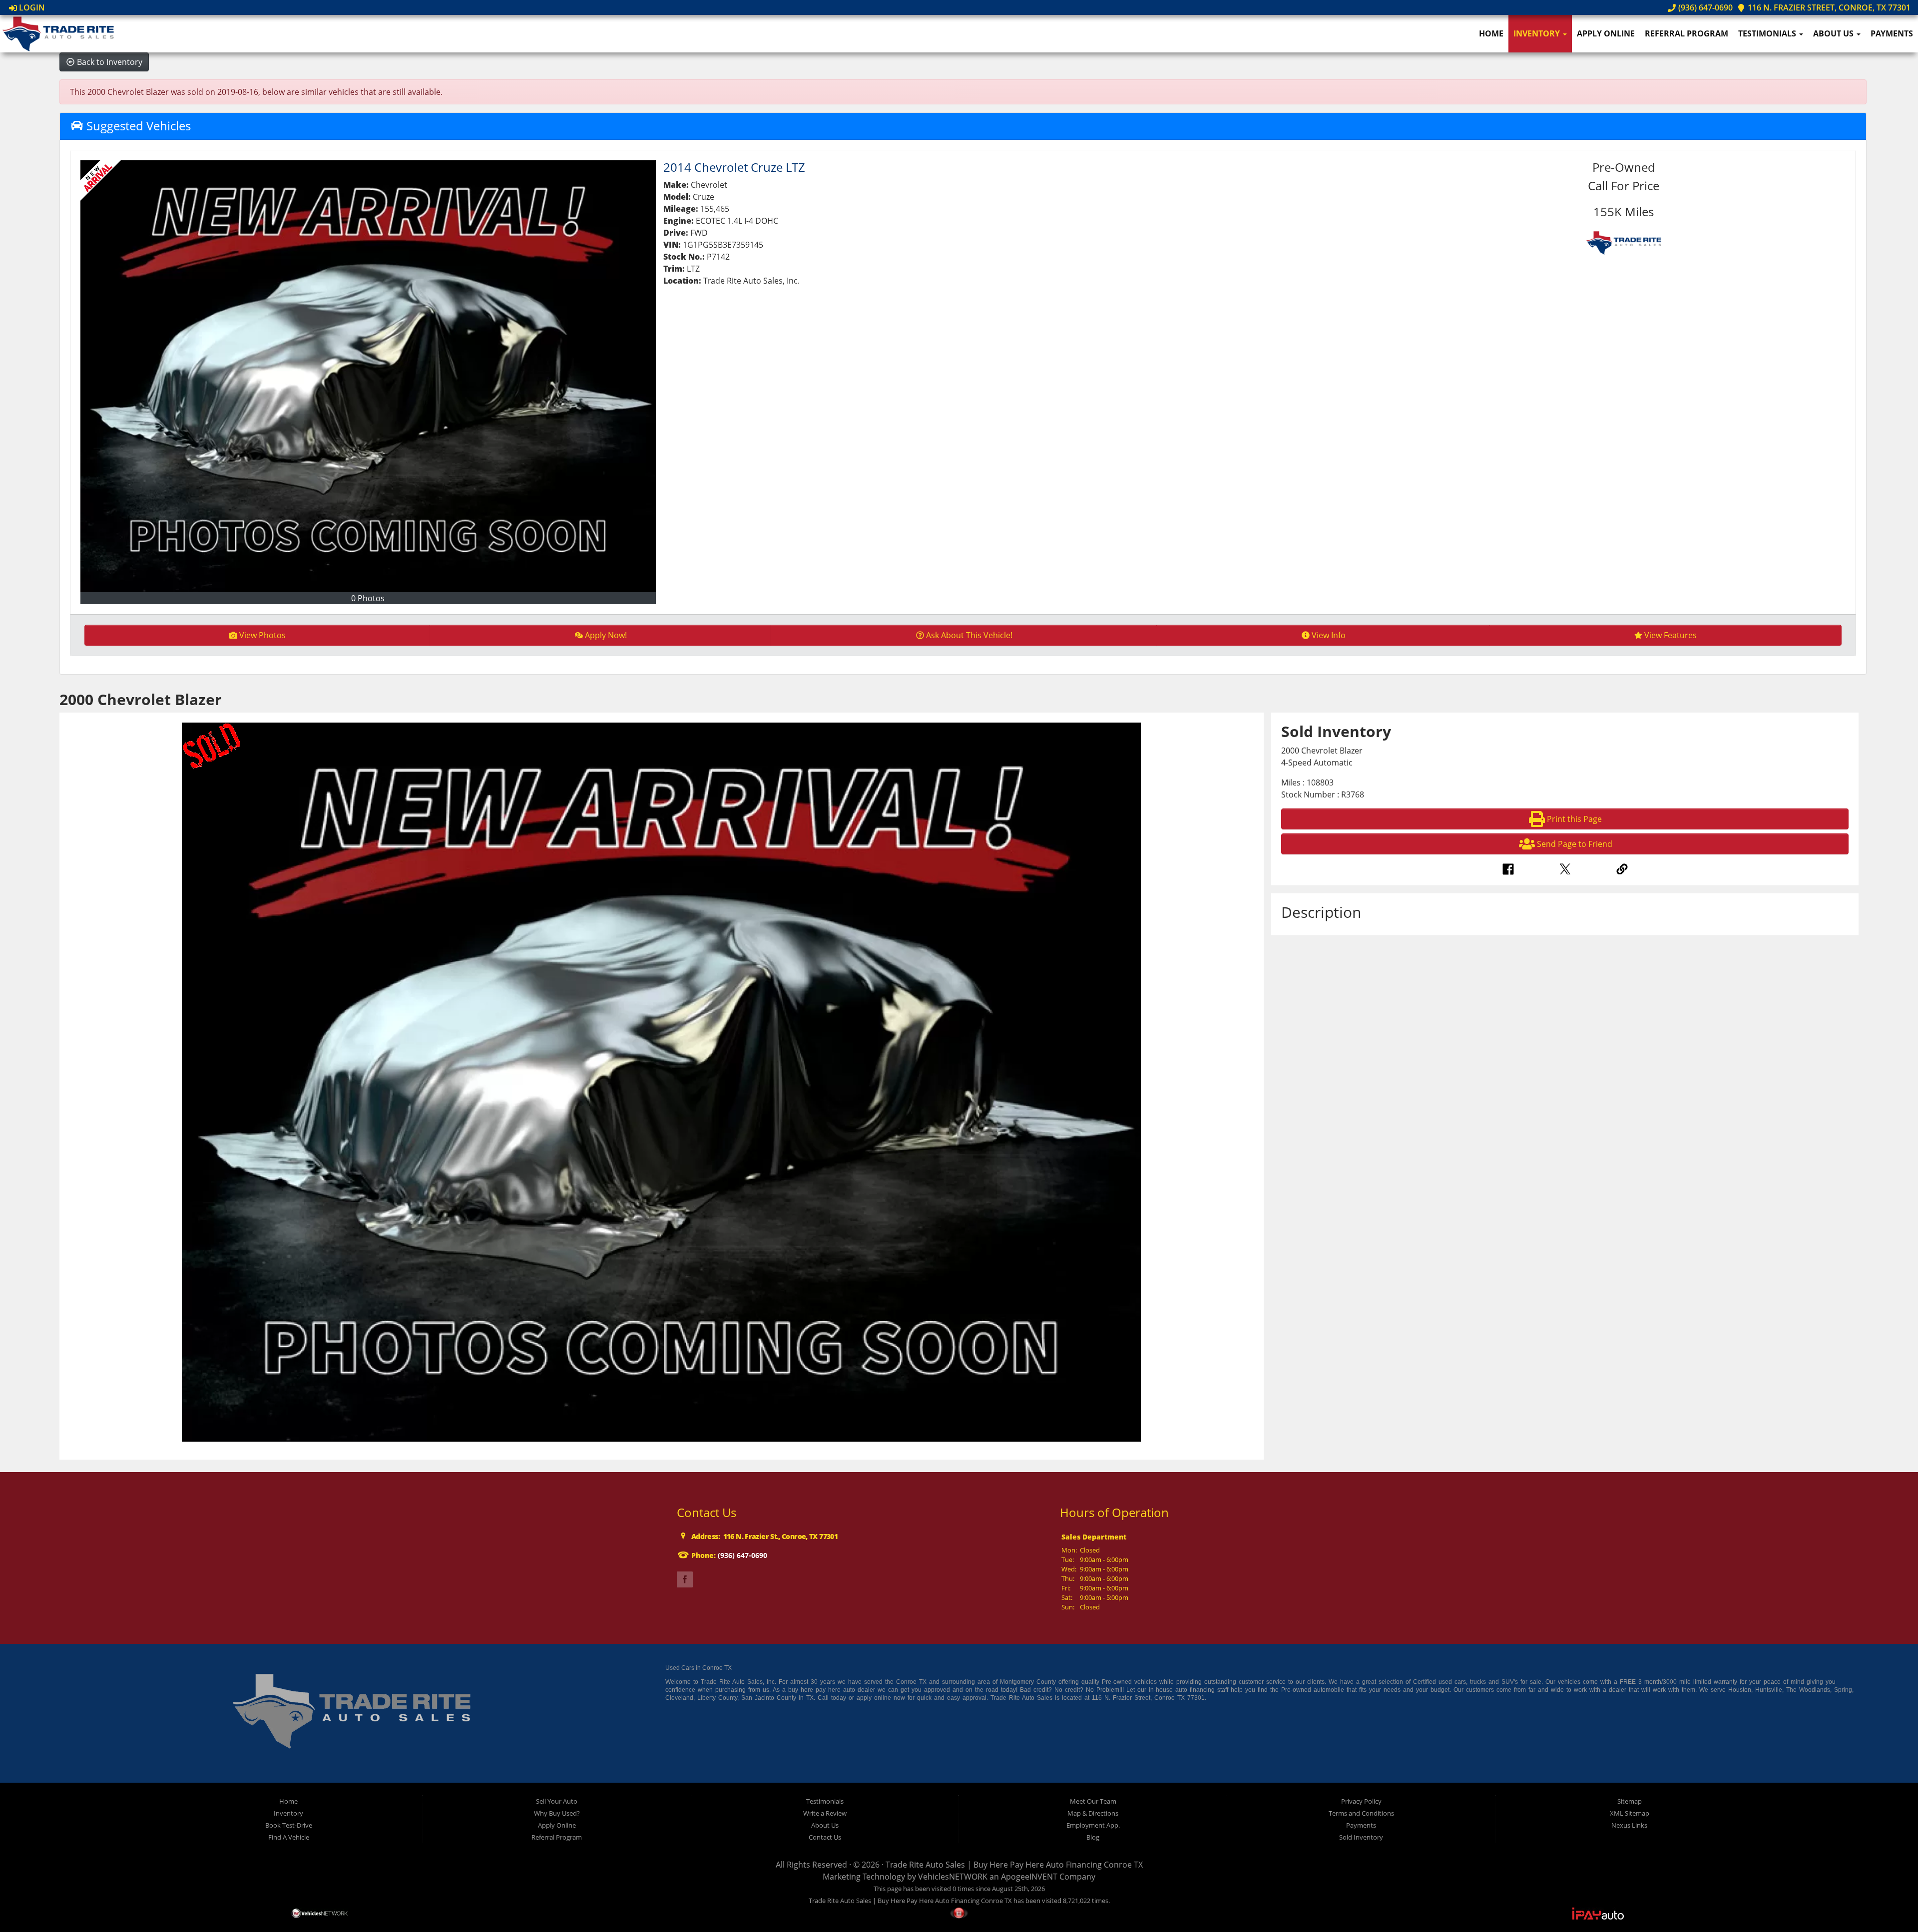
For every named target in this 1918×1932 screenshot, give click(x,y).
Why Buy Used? (557, 1813)
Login (31, 7)
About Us (1834, 33)
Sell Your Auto (557, 1801)
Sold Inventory (1361, 1837)
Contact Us (825, 1837)
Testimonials (1768, 33)
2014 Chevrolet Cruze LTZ (734, 167)
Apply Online (1606, 33)
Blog (1093, 1837)
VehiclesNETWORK (953, 1877)
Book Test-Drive (289, 1825)
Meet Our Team (1093, 1801)
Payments (1892, 33)
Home (1491, 33)
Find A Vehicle (289, 1837)
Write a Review (825, 1813)
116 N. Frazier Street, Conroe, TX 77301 (1828, 7)
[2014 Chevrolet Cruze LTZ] (368, 376)
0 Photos (368, 598)
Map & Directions (1093, 1813)
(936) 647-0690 (1704, 7)
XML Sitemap (1630, 1813)
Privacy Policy (1361, 1801)
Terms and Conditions (1361, 1813)
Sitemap (1630, 1801)
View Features (1671, 635)
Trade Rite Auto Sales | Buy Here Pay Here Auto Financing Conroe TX (1014, 1865)
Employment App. (1093, 1825)
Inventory (1538, 33)
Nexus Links (1629, 1825)
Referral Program (1686, 33)
